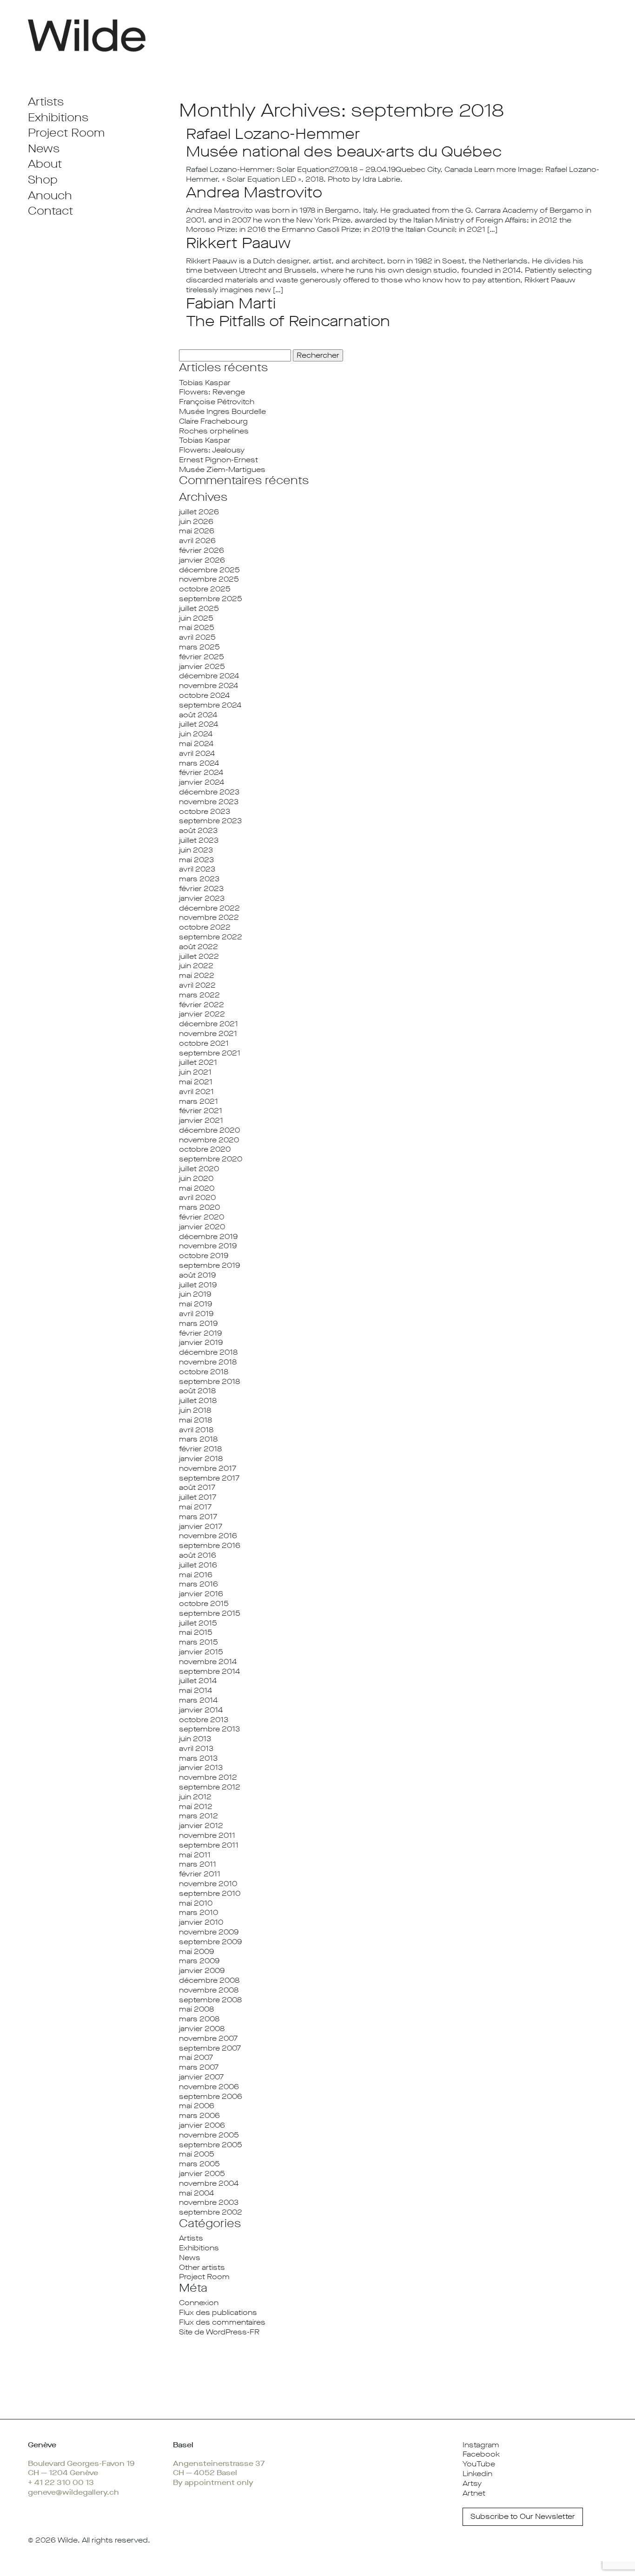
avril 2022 (197, 985)
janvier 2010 (201, 1922)
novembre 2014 (208, 1662)
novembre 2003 (209, 2202)
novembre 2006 (209, 2087)
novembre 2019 (208, 1246)
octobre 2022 (205, 927)
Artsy (472, 2483)
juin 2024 (196, 734)
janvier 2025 (202, 666)
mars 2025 (199, 647)
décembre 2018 (208, 1352)
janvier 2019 (201, 1342)
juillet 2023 (199, 840)
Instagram (481, 2445)
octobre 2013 (204, 1720)
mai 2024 (196, 744)
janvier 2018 (201, 1458)
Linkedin (477, 2474)
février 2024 (201, 772)
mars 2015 (198, 1642)
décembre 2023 (209, 792)
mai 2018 (195, 1420)
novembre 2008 (209, 1990)
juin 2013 (195, 1739)
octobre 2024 (204, 695)
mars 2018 (198, 1439)
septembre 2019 (209, 1265)
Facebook (481, 2454)
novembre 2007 (208, 2038)
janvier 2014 (201, 1710)
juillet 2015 (198, 1623)
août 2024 (198, 715)
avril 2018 (196, 1430)
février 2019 (200, 1333)
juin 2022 (196, 966)
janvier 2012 (201, 1825)
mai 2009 (196, 1951)
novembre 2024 (208, 685)
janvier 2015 (201, 1652)
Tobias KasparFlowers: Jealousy (212, 445)
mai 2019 (195, 1304)
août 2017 (197, 1487)
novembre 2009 (209, 1932)
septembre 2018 (209, 1381)
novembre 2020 (209, 1140)
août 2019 (197, 1275)
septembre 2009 (210, 1942)
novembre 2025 (209, 579)
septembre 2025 (211, 599)
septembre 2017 (209, 1478)
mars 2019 (198, 1323)
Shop (43, 180)
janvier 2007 (201, 2077)
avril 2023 (197, 869)
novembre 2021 (208, 1033)
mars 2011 (198, 1864)
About (45, 164)
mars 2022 (199, 995)
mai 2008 (196, 2009)
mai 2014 (195, 1690)
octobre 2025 (205, 589)
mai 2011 (195, 1855)
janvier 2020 (202, 1227)
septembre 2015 (210, 1613)
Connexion (199, 2303)
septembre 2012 (210, 1787)
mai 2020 (197, 1188)
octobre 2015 (204, 1603)
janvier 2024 (202, 782)
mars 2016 (198, 1584)
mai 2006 (197, 2106)
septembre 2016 (210, 1545)
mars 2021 (198, 1101)
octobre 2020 (205, 1149)
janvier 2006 (202, 2125)
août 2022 (198, 947)
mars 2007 (199, 2067)
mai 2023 (196, 860)
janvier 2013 (201, 1767)
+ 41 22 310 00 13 (61, 2482)
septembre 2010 (210, 1893)
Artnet (474, 2493)
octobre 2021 (204, 1043)
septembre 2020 (211, 1159)
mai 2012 (196, 1806)
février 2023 (201, 888)
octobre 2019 (204, 1255)
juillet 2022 (199, 956)
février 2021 (201, 1111)
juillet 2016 (198, 1565)
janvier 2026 (202, 560)
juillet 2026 (199, 512)
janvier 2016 (201, 1594)
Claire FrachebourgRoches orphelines (214, 426)
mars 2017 (198, 1517)
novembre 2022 (209, 917)
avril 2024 (197, 753)
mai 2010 (196, 1903)
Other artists (202, 2267)
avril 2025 (197, 637)
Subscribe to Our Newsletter (523, 2516)
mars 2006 (199, 2115)
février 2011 (200, 1874)
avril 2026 (197, 541)
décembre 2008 (209, 1980)
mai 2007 (196, 2057)
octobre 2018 (204, 1372)
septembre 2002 (211, 2212)
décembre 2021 (208, 1024)
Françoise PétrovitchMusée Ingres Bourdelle (222, 406)
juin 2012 (195, 1797)
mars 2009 (199, 1961)
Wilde (68, 2540)
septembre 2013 (209, 1729)
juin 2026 (196, 521)
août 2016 (198, 1555)
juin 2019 (195, 1294)
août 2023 (198, 830)
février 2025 (202, 657)
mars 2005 (199, 2164)
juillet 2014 (198, 1681)
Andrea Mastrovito (254, 193)
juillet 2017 (198, 1497)
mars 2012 (198, 1816)
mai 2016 (196, 1575)
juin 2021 (195, 1072)
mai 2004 (196, 2193)
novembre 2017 (208, 1468)
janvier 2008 (202, 2029)
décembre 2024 (209, 676)
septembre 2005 (211, 2145)
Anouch (50, 196)
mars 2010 (198, 1912)
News (44, 149)
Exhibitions (58, 118)
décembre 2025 (209, 570)
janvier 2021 (201, 1120)
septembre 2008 (210, 2000)
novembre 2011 (207, 1835)
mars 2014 (198, 1700)
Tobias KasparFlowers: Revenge (212, 387)
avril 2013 (196, 1748)
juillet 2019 (198, 1285)
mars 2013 (198, 1758)
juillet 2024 (198, 724)
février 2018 (200, 1449)
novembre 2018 (208, 1362)
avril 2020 (197, 1197)
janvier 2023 (202, 898)
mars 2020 (199, 1207)
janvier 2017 (201, 1526)
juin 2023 (196, 850)
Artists (46, 102)
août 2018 (197, 1391)
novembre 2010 (208, 1884)
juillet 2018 (198, 1400)
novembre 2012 (208, 1777)
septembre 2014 (209, 1671)
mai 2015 (196, 1632)
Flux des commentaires (222, 2322)
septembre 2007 (210, 2048)
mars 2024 (199, 763)
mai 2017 (195, 1507)
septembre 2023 (210, 821)
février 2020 (202, 1217)
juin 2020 (196, 1178)
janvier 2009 (202, 1970)
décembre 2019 (208, 1236)
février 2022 (202, 1005)
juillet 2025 (199, 608)
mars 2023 (199, 879)
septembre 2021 (210, 1053)
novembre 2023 (209, 802)
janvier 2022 (202, 1014)
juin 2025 (196, 618)
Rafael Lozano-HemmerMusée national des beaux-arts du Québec (344, 143)
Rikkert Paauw (238, 243)
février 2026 (202, 550)
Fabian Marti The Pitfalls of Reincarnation (288, 312)
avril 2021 (196, 1091)
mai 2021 (196, 1082)
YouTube (479, 2464)
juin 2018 (195, 1410)
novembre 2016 (208, 1536)
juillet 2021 (198, 1062)
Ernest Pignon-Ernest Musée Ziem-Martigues (222, 465)
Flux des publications (218, 2312)
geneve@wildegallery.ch (73, 2492)
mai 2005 (197, 2154)
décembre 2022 (209, 908)
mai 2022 (197, 975)
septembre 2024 (210, 705)
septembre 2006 (211, 2096)
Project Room (66, 133)
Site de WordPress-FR (219, 2332)
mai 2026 (197, 531)
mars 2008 (199, 2019)
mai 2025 (197, 627)
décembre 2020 (209, 1130)
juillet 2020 (199, 1169)
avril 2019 (196, 1314)
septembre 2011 (209, 1845)
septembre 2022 (211, 937)
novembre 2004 (209, 2183)
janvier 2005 (202, 2173)
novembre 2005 (209, 2135)
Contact (50, 211)
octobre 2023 (205, 811)
